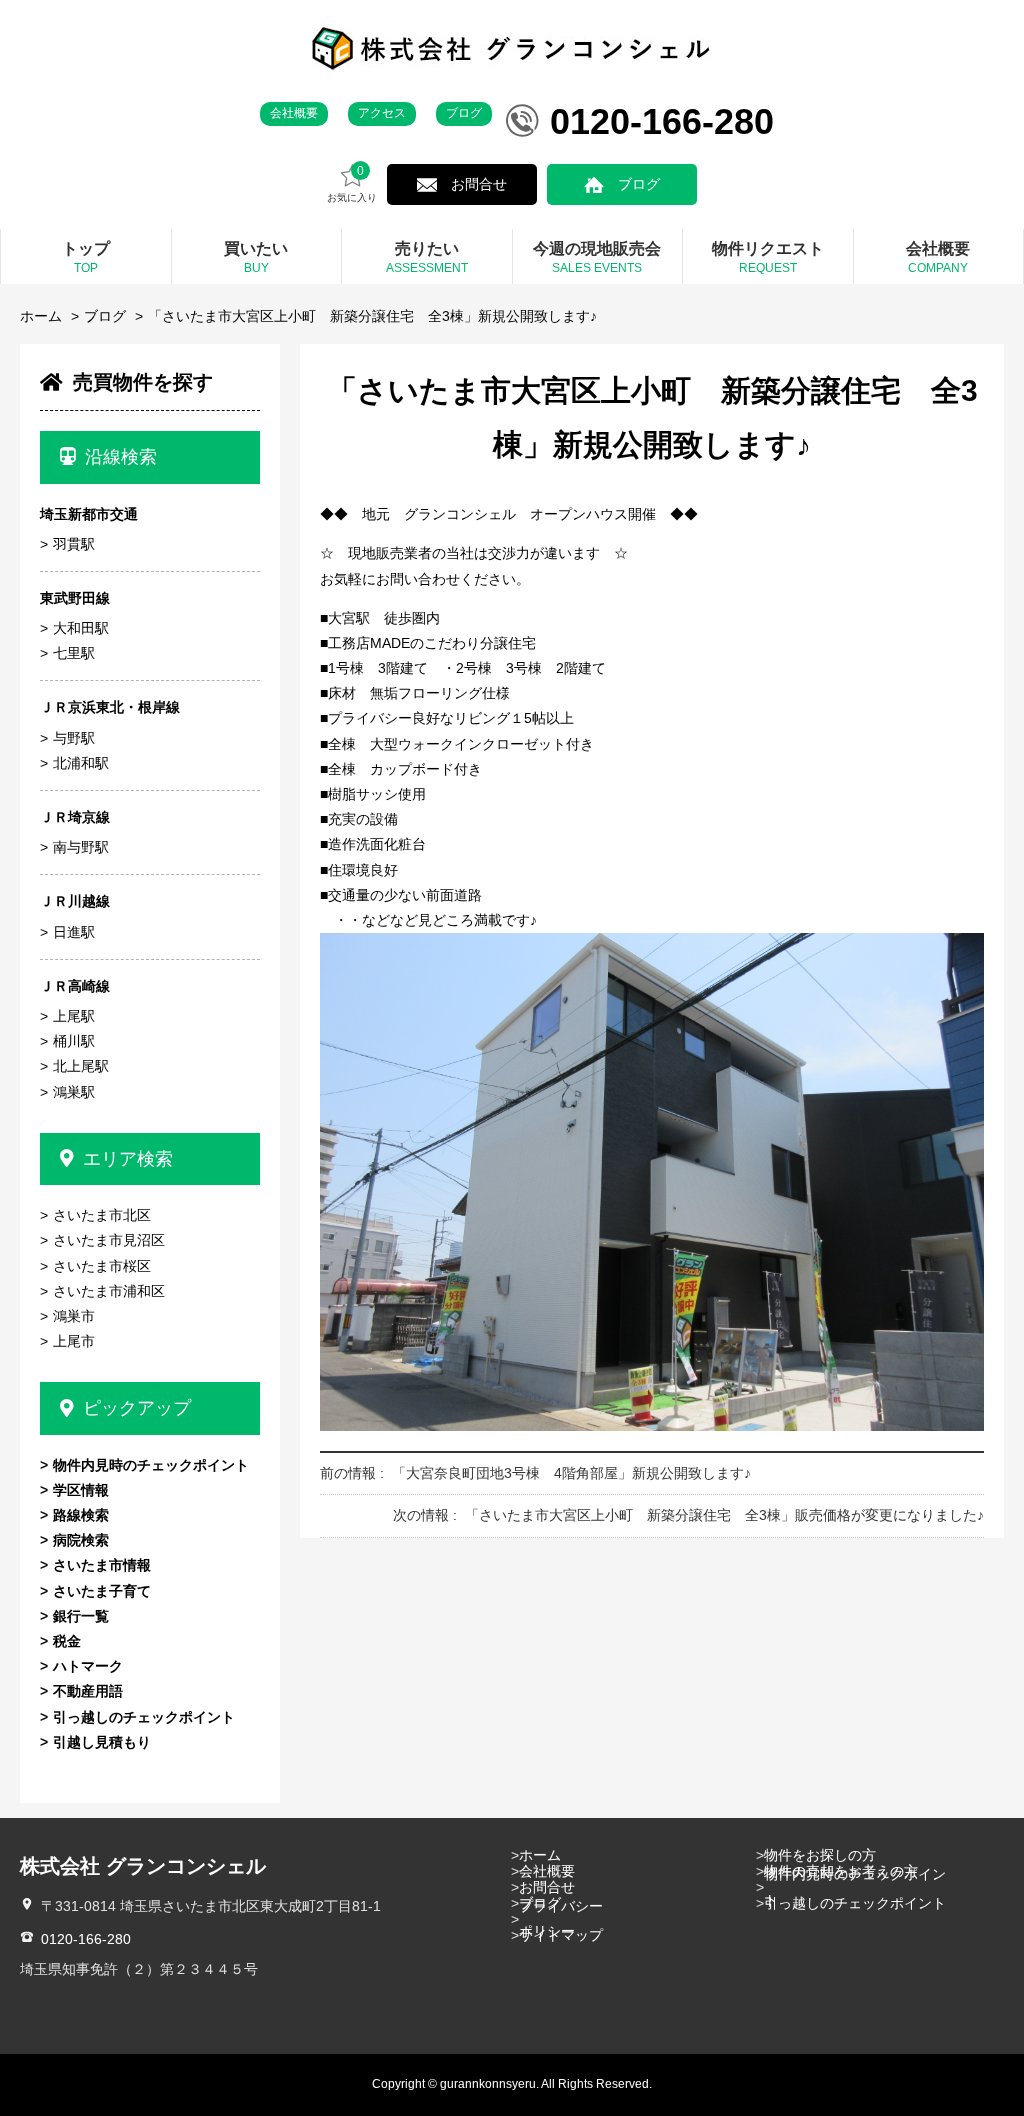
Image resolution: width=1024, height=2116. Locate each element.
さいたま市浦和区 (109, 1291)
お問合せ (479, 184)
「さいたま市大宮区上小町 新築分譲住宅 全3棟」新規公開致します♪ (372, 316)
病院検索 (81, 1540)
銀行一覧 (81, 1616)
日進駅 (74, 932)
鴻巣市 (74, 1316)
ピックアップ (137, 1408)
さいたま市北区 (102, 1215)
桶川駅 (74, 1041)
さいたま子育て (102, 1591)
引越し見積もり (102, 1742)
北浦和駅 (81, 763)
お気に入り (352, 184)
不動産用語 (88, 1691)
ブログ (464, 113)
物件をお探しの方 (820, 1855)
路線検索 (81, 1515)
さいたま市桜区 (102, 1266)
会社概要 (294, 113)
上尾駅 (74, 1016)
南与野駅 (81, 847)
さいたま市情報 (102, 1565)
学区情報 (81, 1490)
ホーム (41, 316)
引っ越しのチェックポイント (144, 1717)
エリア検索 (128, 1159)
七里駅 (74, 653)
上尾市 (74, 1341)
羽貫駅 (74, 544)
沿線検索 (121, 457)
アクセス (382, 113)
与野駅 (74, 738)
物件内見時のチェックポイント (151, 1465)
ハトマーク (88, 1666)
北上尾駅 (81, 1066)
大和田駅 (81, 628)
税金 (67, 1641)
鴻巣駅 (74, 1092)
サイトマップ (561, 1935)
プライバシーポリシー (561, 1918)
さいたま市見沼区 (109, 1240)
